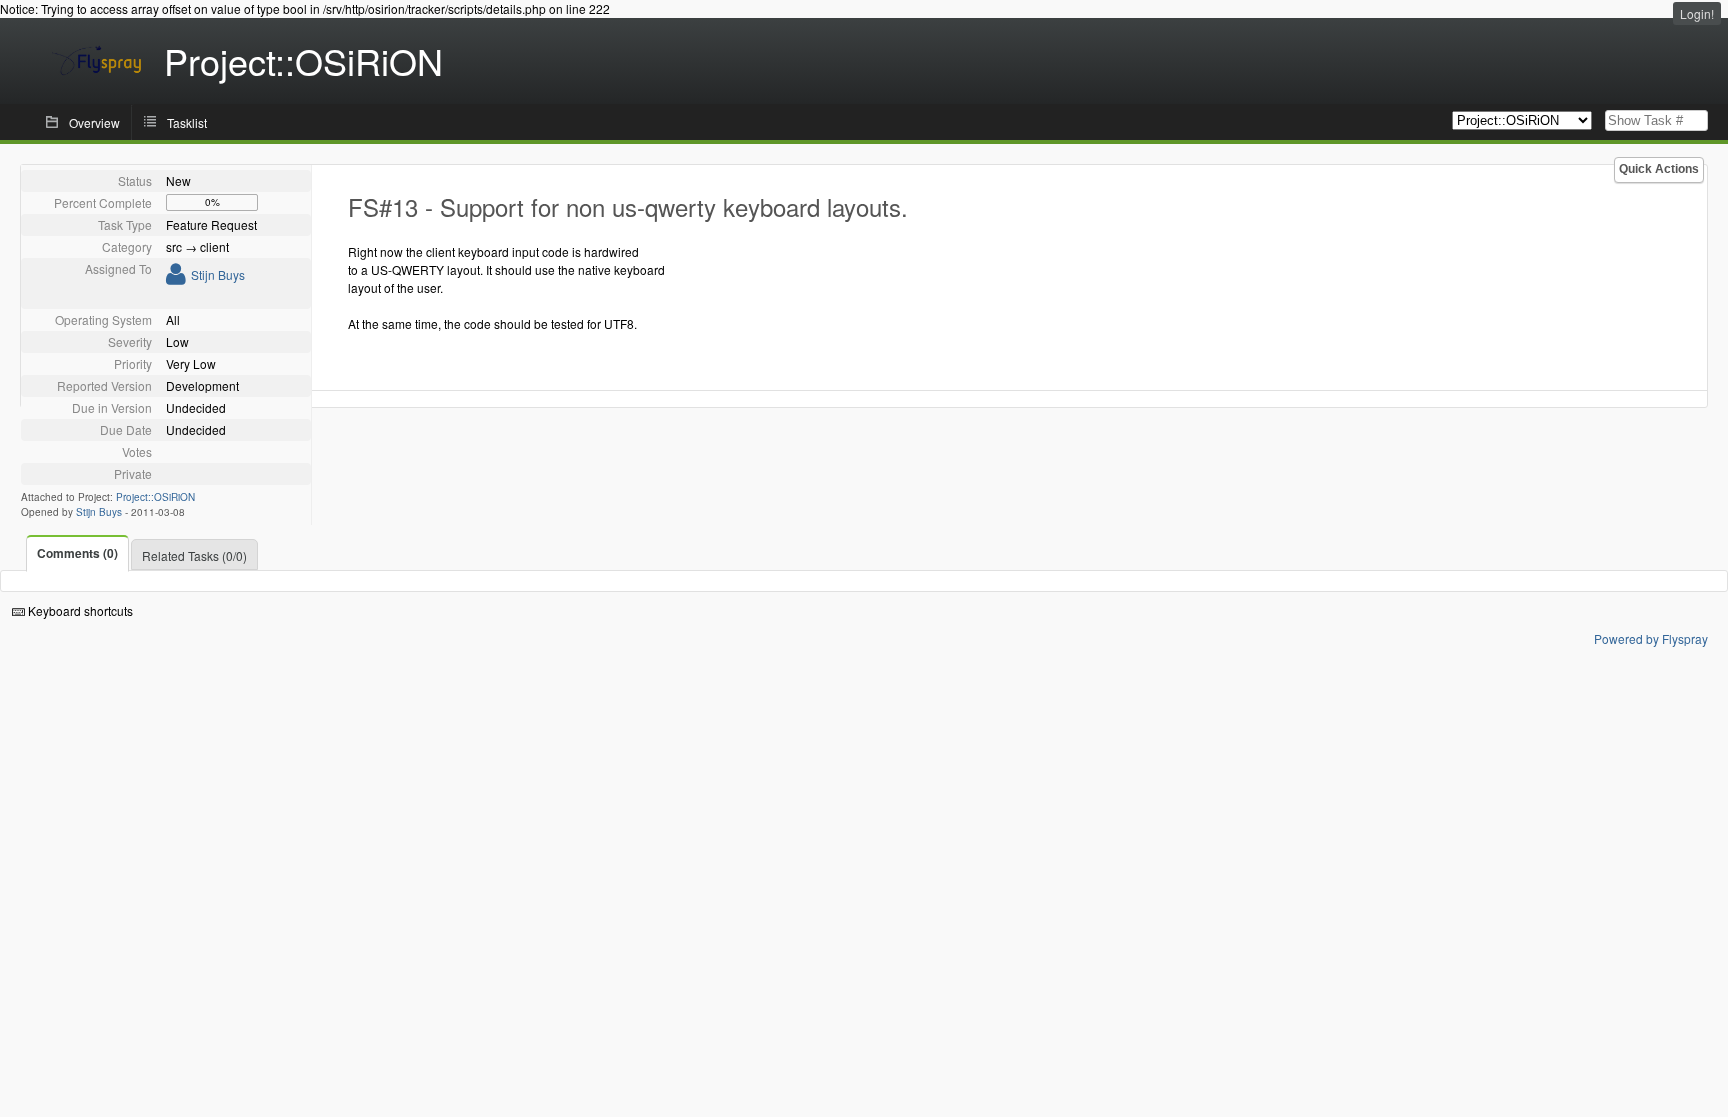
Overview (94, 122)
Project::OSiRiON (155, 497)
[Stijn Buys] (176, 277)
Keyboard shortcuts (79, 610)
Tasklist (187, 122)
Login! (1697, 13)
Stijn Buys (218, 274)
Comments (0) (77, 553)
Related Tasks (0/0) (194, 555)
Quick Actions (1659, 169)
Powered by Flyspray (1651, 638)
